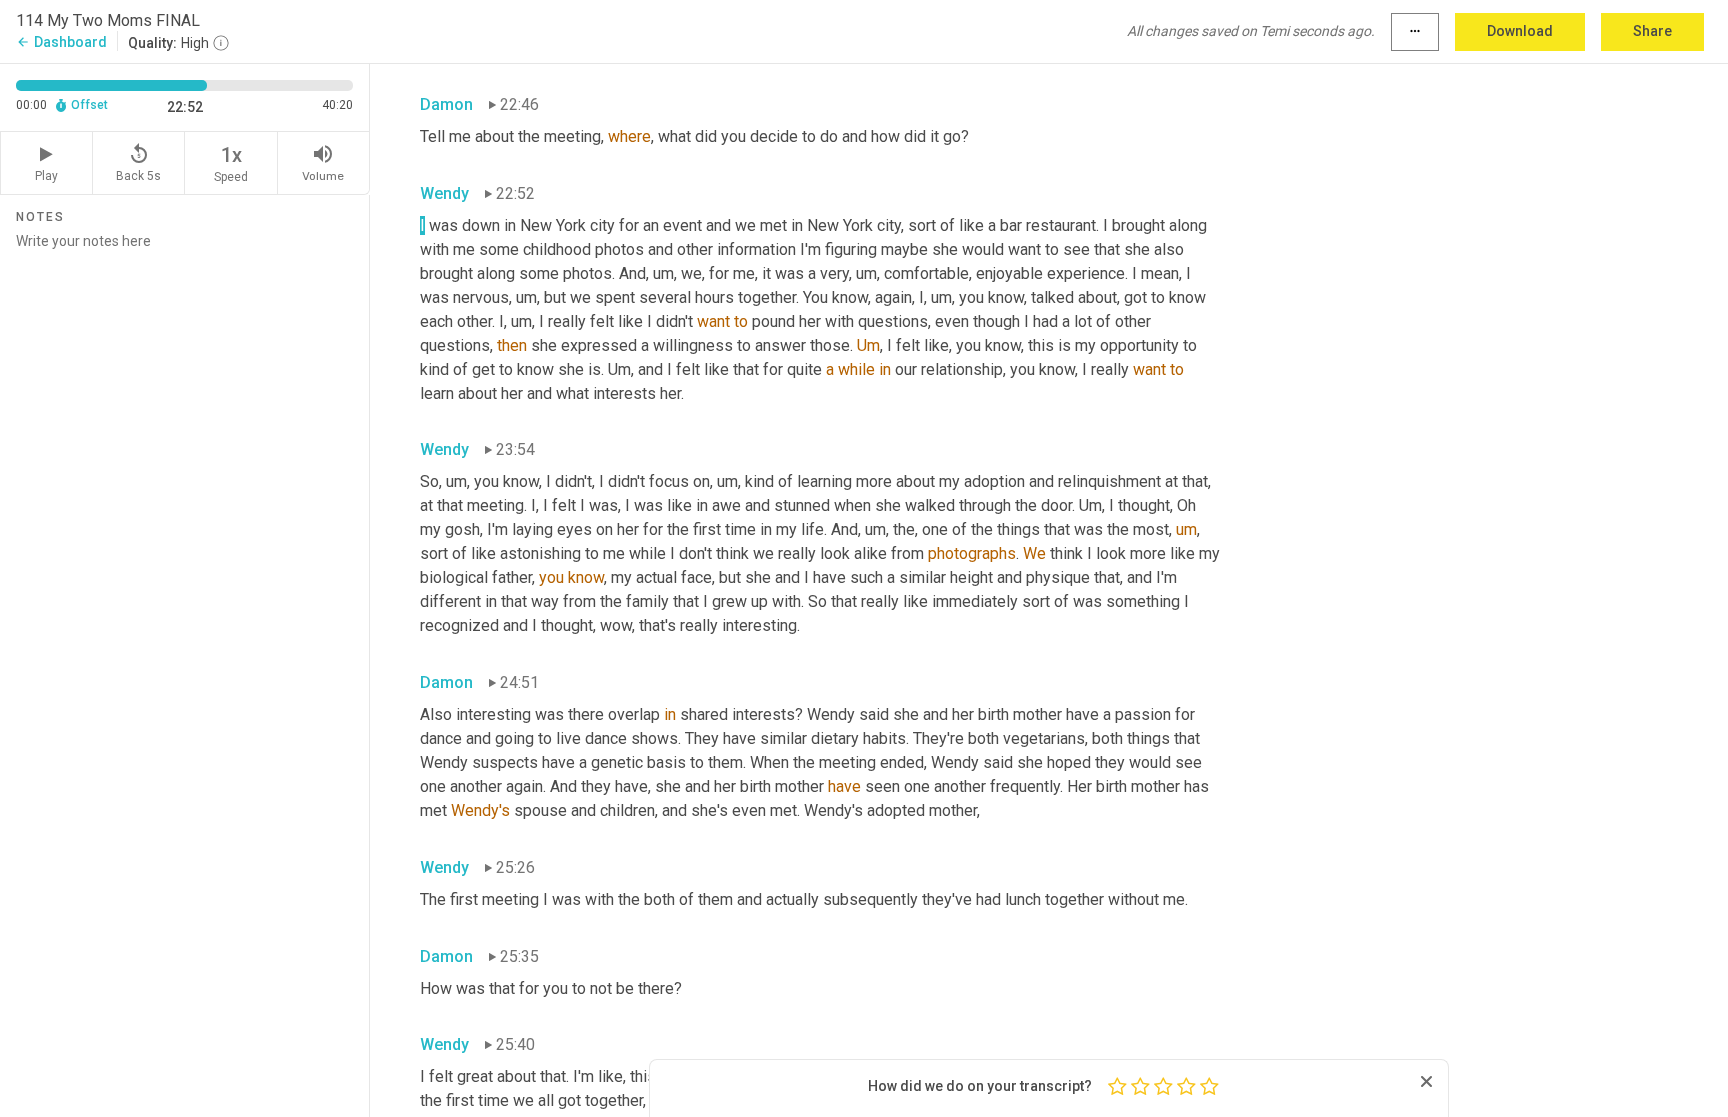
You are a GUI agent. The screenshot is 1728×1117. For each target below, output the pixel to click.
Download (1520, 31)
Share (1652, 31)
